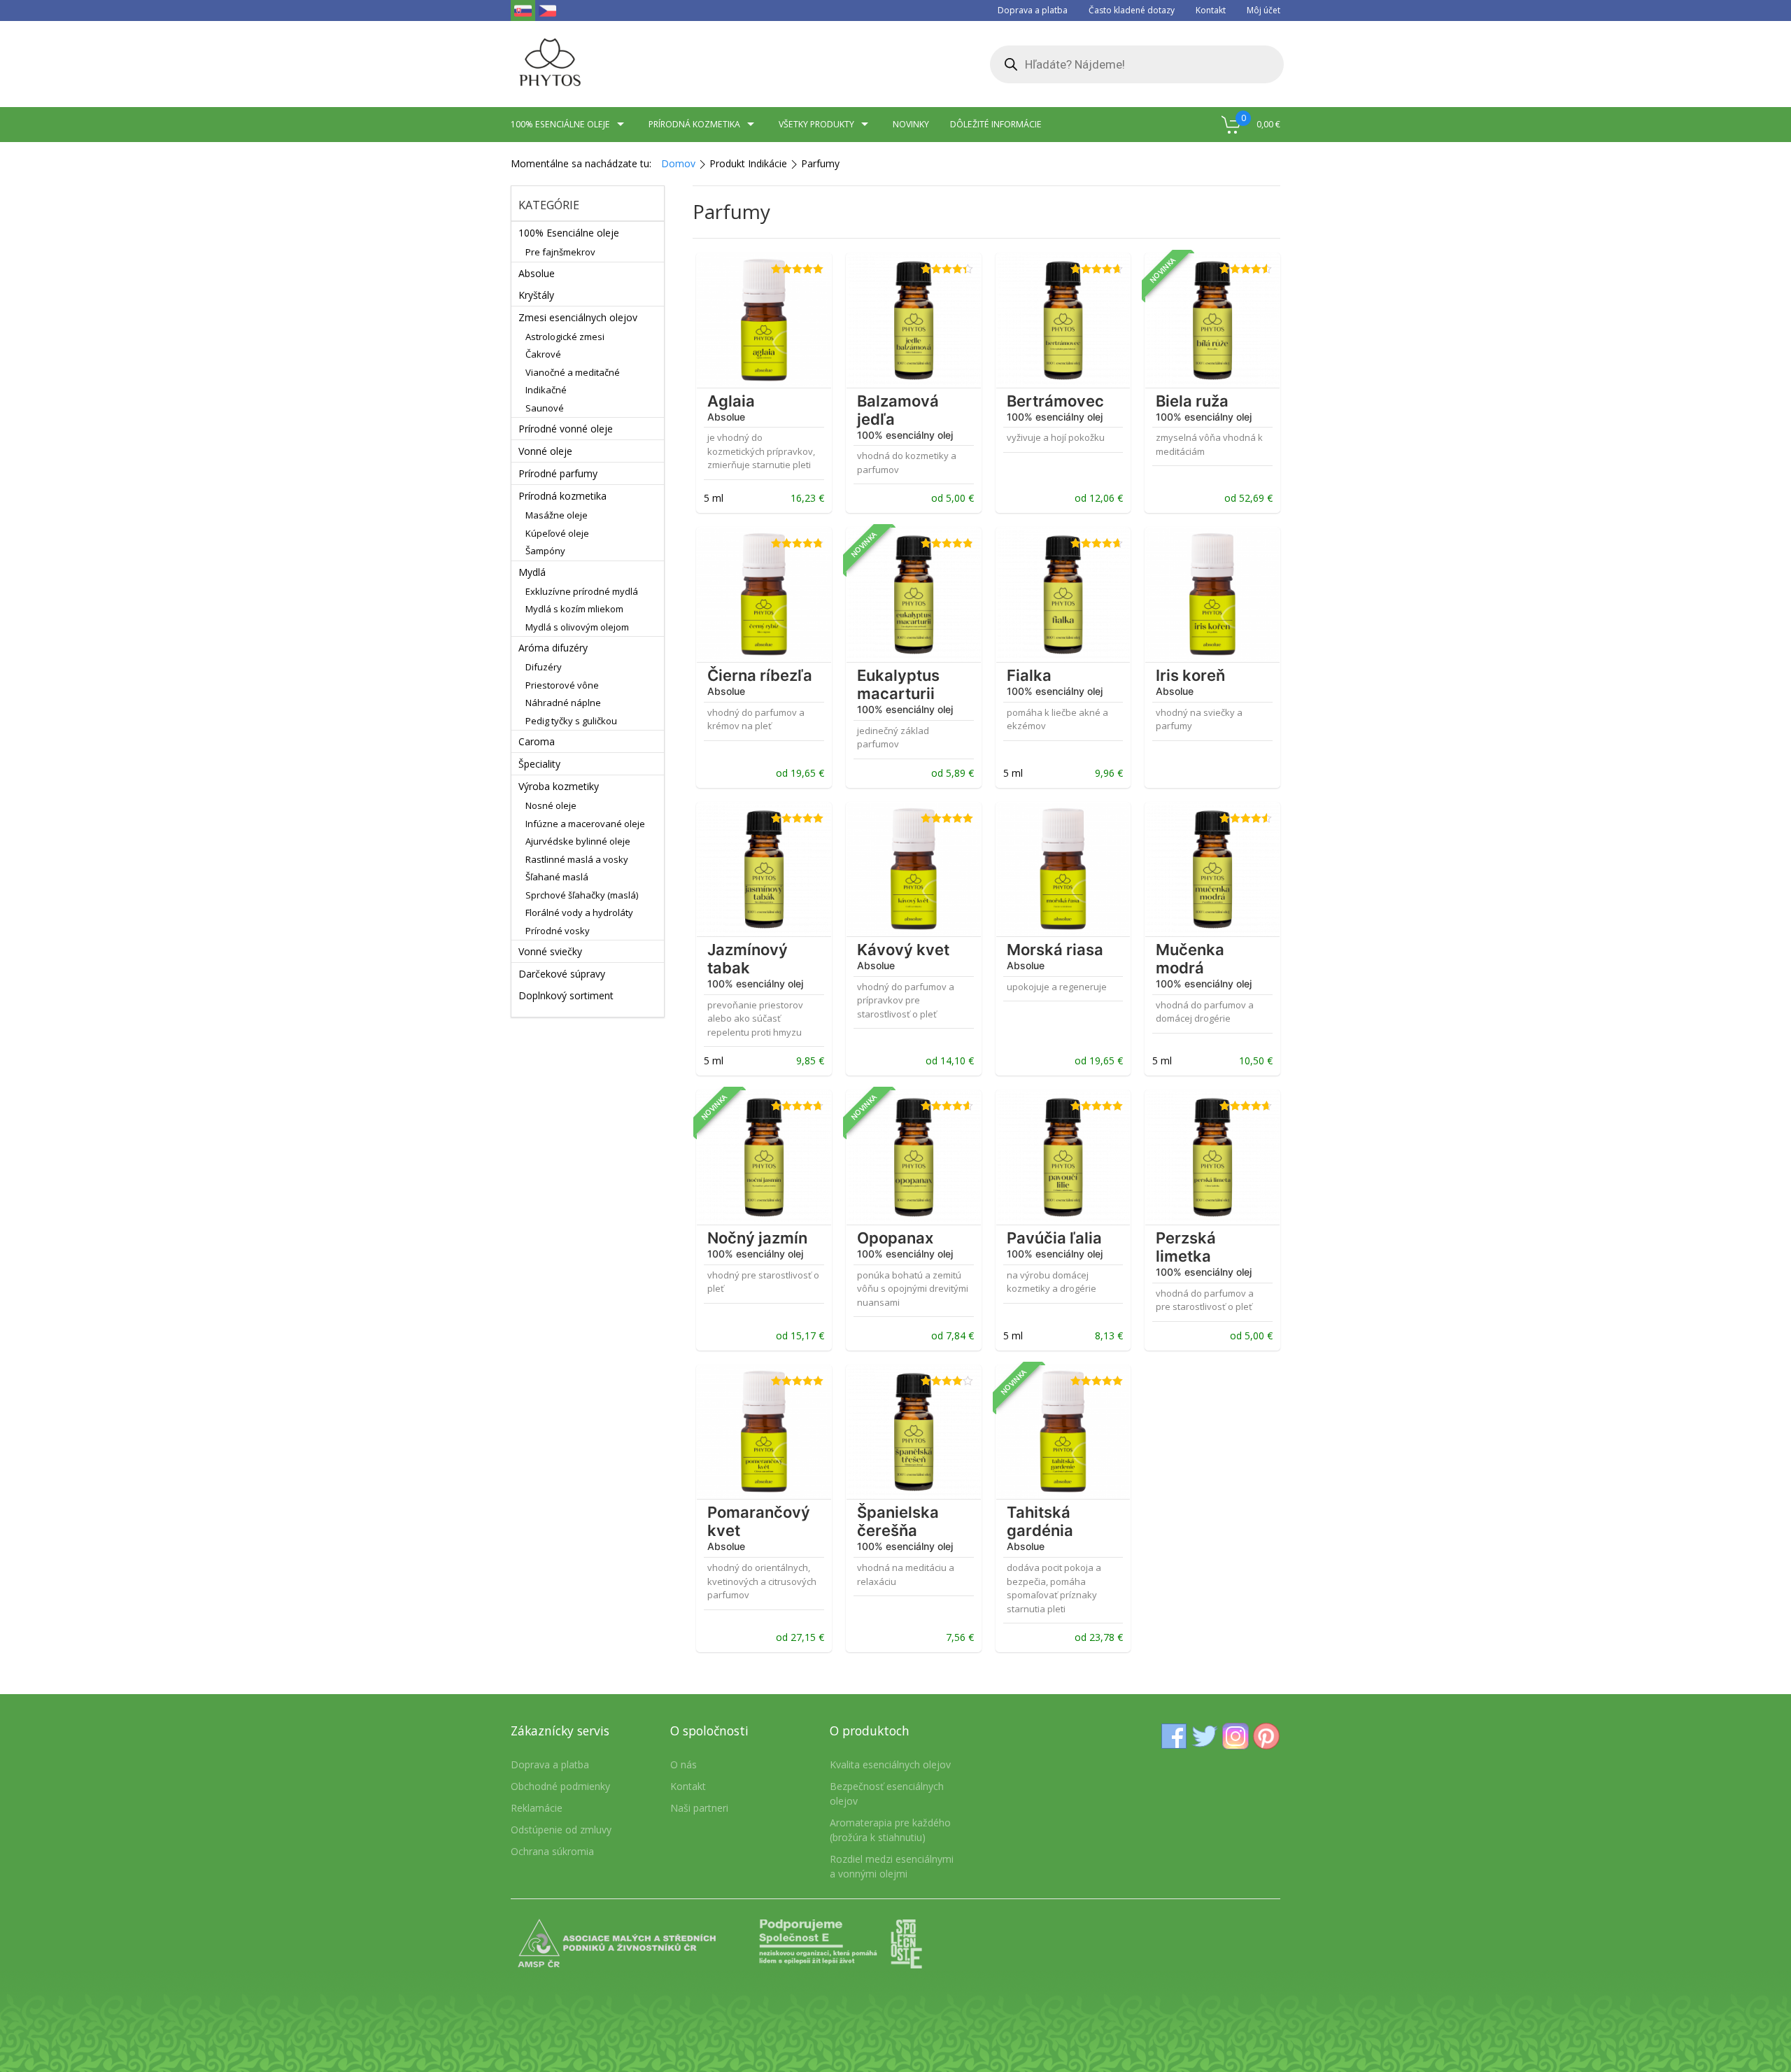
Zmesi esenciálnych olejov (578, 317)
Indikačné (546, 390)
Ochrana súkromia (552, 1851)
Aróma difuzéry (553, 648)
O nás (684, 1764)
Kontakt (1211, 10)
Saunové (545, 408)
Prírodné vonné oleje (566, 429)
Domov (678, 163)
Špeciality (539, 764)
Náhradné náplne (563, 703)
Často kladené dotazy (1132, 10)
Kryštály (536, 295)
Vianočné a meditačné (573, 372)
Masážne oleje (557, 515)
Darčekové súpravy (562, 974)
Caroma (537, 741)
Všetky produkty (816, 124)
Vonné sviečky (550, 951)
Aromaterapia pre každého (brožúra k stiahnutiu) (890, 1830)
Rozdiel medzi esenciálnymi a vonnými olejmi (892, 1866)
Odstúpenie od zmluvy (561, 1830)
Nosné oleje (551, 805)
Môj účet (1263, 10)
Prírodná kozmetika (694, 124)
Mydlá (532, 572)
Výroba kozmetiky (559, 786)
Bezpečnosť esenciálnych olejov (887, 1793)
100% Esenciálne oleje (569, 233)
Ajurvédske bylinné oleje (578, 841)
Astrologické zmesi (565, 337)
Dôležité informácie (996, 124)
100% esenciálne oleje (560, 124)
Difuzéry (544, 667)
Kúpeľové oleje (557, 533)
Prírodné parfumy (558, 473)
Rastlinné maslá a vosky (577, 859)
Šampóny (545, 551)
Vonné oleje (545, 451)
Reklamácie (537, 1808)
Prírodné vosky (558, 931)
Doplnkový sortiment (566, 995)
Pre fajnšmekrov (560, 252)
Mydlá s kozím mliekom (574, 609)
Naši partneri (699, 1808)
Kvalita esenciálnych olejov (890, 1764)
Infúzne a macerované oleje (585, 824)
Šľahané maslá (557, 877)
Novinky (911, 124)
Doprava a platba (1033, 10)
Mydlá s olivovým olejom (577, 627)
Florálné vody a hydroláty (579, 912)
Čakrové (543, 354)
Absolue (537, 273)
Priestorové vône (562, 685)
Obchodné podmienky (560, 1786)
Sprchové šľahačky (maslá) (582, 895)
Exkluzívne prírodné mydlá (582, 591)
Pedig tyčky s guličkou (571, 721)
